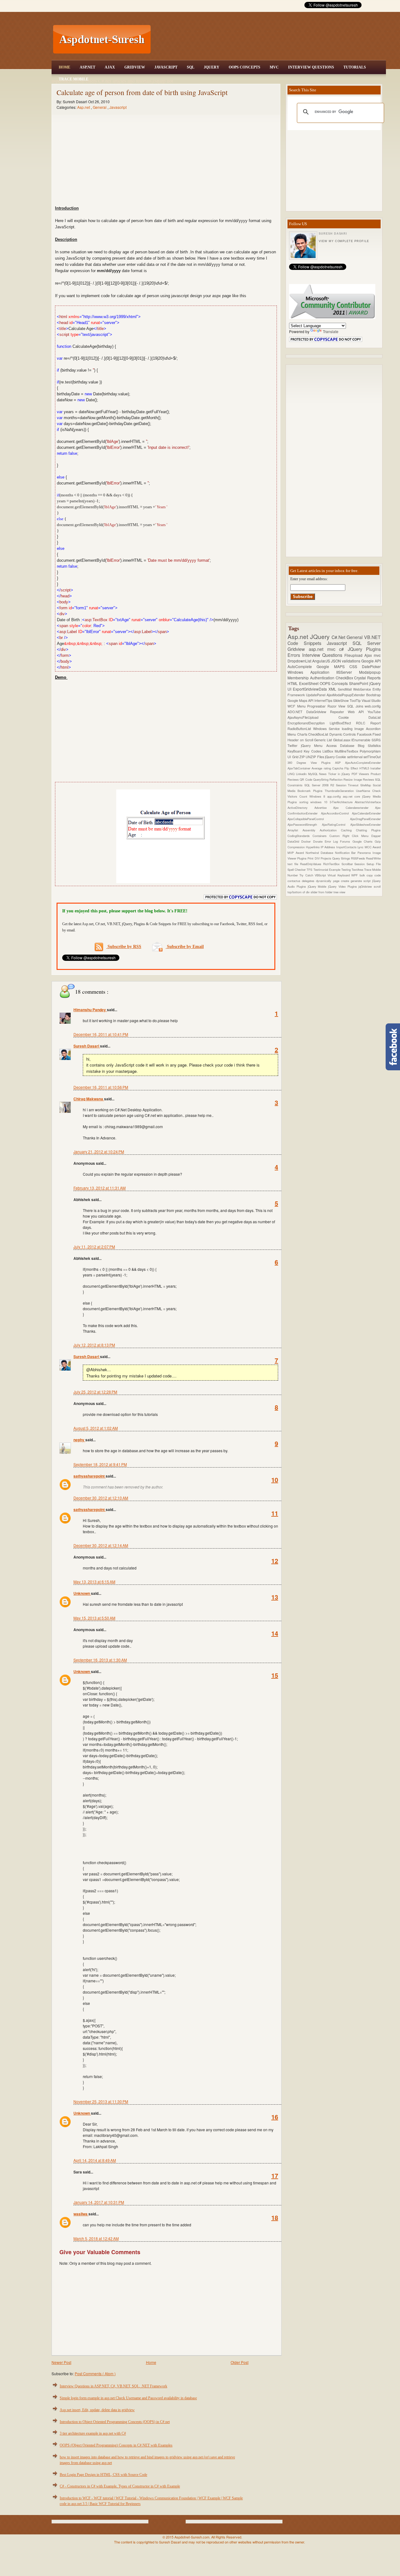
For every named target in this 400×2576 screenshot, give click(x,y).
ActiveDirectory (301, 808)
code (377, 875)
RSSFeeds (358, 858)
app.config (335, 796)
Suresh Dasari (87, 1046)
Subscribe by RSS (124, 947)
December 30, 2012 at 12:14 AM (101, 1545)
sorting (305, 802)
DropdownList (300, 661)
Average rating (322, 768)
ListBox (329, 751)
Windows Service (327, 729)
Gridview (135, 67)
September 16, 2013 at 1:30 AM (100, 1660)
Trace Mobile (74, 79)
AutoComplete (302, 666)
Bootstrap (373, 695)
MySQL (314, 774)
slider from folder (322, 892)
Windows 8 (318, 796)
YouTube (374, 712)
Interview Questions (311, 67)
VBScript (321, 875)
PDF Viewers (361, 774)
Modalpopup (370, 672)
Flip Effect (352, 768)
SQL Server (367, 643)
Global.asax (342, 740)
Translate (331, 331)
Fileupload (354, 655)
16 (275, 2117)
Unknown (82, 1593)
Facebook (365, 734)
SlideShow (341, 700)
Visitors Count (298, 796)
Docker (307, 841)
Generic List (323, 740)
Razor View (337, 706)
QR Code (306, 779)
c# (343, 649)
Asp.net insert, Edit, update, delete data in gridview (97, 2410)
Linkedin (302, 774)
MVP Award (297, 853)
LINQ (292, 774)
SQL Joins (356, 706)
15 (275, 1675)
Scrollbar (348, 864)
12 (275, 1561)
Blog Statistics (369, 745)
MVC (274, 67)
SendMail (345, 689)
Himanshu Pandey (90, 1010)
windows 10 (320, 802)
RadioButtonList (300, 729)
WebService (363, 689)
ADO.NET (297, 712)
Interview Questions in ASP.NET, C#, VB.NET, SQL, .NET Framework (113, 2386)
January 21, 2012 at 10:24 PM (99, 1151)
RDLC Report (368, 723)
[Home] (269, 4)
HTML (293, 683)
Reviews (369, 779)
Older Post (240, 2362)
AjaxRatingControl (336, 824)
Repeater (339, 712)
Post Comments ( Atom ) (95, 2373)
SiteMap (367, 785)
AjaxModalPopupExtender (346, 695)
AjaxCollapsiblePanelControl (319, 819)
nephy (79, 1440)
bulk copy (367, 875)
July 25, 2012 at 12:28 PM (95, 1392)
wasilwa (81, 2214)
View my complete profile (344, 241)
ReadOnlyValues (312, 864)
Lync (361, 847)
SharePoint (359, 683)
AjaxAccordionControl (337, 813)
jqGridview (366, 886)
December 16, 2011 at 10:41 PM (101, 1034)
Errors (295, 655)
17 (275, 2175)
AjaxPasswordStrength (305, 824)
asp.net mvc (324, 649)
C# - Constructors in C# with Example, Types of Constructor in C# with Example (120, 2486)
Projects (326, 858)
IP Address (328, 847)
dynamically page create (333, 881)
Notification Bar (346, 853)
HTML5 (365, 768)
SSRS (376, 740)
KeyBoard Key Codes (305, 751)
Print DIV (314, 858)
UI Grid (293, 757)
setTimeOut (372, 757)
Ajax (110, 67)
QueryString (321, 779)
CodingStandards (300, 836)
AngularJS (322, 661)
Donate (319, 841)
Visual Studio (371, 700)
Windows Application (312, 672)
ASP (340, 763)
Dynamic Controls (343, 734)
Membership (299, 678)
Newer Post (61, 2362)
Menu (302, 706)
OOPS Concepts (245, 67)
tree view (339, 892)
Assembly (311, 830)
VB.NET (372, 637)
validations (352, 661)
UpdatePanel (316, 695)
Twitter (294, 745)
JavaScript (166, 67)
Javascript (118, 107)
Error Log (332, 841)
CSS (356, 666)
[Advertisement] (269, 39)
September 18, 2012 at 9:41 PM (100, 1464)
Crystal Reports (367, 678)
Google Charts (364, 841)
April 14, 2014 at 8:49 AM (95, 2160)
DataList (375, 717)
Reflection (336, 779)
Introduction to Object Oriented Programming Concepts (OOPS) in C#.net (115, 2422)
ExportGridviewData (311, 689)
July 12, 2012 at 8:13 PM (94, 1345)
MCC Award (373, 847)
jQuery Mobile (318, 886)
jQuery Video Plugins (343, 886)
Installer (375, 768)
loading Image (354, 729)
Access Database (342, 745)
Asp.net (84, 107)
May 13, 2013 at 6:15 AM (94, 1582)
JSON (336, 661)
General (100, 107)
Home (65, 67)
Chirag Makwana (89, 1099)
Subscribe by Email (185, 947)
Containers (321, 836)
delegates (309, 881)
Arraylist (295, 830)
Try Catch (307, 875)
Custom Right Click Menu (350, 836)
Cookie (354, 717)
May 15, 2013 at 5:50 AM (94, 1618)
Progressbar (317, 706)
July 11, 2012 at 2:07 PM (94, 1247)
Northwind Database (320, 853)
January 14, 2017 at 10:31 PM (99, 2202)
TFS (310, 870)
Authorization (330, 830)
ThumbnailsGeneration (340, 791)
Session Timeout (348, 785)
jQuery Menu (313, 745)
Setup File (374, 864)
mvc (377, 655)
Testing (346, 870)
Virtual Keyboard (339, 875)
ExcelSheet (309, 683)
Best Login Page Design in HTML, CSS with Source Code (103, 2475)
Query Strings (342, 858)
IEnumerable (361, 740)
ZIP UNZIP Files (312, 757)
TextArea (358, 870)
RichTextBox (332, 864)
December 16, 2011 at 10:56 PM (101, 1087)
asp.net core (353, 796)
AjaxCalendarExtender (366, 813)
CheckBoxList (319, 734)
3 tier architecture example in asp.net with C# (93, 2433)
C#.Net (339, 637)
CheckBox (345, 678)
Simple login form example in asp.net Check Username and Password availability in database (128, 2398)
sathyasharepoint (90, 1476)
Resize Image (353, 779)
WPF (355, 875)
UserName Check (368, 791)
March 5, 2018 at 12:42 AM (96, 2238)
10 (275, 1480)
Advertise (324, 808)
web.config (373, 706)
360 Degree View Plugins (311, 763)
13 (275, 1597)
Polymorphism (370, 751)
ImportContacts (347, 847)
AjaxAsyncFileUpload (313, 717)
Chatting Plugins (368, 830)
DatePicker (371, 666)
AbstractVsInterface (368, 802)
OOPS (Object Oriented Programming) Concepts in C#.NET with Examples (116, 2445)
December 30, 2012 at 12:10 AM (101, 1498)
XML (333, 689)
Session (360, 864)
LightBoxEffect (343, 723)
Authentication (323, 678)
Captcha (338, 768)
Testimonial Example (327, 870)
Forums (346, 841)
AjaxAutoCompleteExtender (363, 763)
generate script (361, 881)
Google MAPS (333, 666)
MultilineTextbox (347, 751)
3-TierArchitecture (342, 802)
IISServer (348, 672)
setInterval (355, 757)
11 (275, 1513)
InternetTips (324, 700)
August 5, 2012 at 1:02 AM (96, 1428)
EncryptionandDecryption (309, 723)
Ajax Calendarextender (354, 808)
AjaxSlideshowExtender (365, 824)
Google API (371, 661)
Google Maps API (301, 700)
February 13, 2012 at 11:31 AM (100, 1188)
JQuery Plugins (364, 649)
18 (275, 2217)
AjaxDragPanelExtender (365, 819)
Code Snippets (307, 643)
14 (275, 1633)
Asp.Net (87, 67)
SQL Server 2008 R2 (320, 785)
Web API (358, 712)
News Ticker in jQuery (335, 774)
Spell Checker (297, 870)
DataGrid (294, 841)
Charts (303, 734)
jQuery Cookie (336, 757)
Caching (348, 830)
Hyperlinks (313, 847)
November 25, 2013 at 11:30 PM (101, 2101)
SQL (191, 67)
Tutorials (355, 67)
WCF (292, 706)
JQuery (212, 67)
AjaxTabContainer (300, 768)
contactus (295, 881)
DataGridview (318, 712)
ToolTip (356, 700)
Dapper (376, 836)
